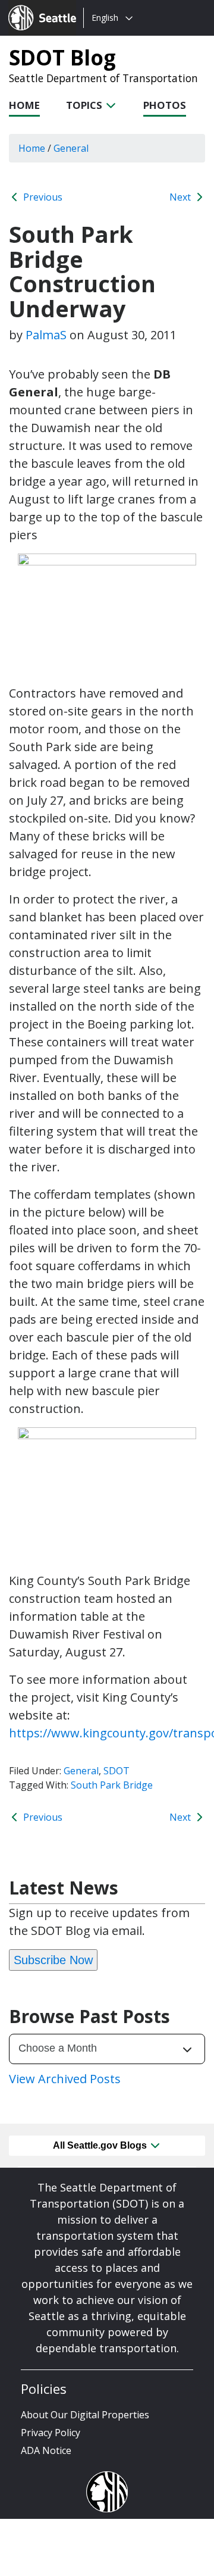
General (81, 1771)
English (105, 18)
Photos (165, 105)
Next (181, 197)
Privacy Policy (51, 2433)
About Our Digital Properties (85, 2415)
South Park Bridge (112, 1785)
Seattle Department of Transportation (103, 78)
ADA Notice (46, 2450)
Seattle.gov (34, 7)
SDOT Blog (62, 57)
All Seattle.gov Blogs (101, 2145)
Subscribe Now (53, 1960)
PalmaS (46, 335)
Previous (42, 197)
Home (24, 105)
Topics (85, 105)
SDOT (117, 1771)
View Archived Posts (65, 2079)
